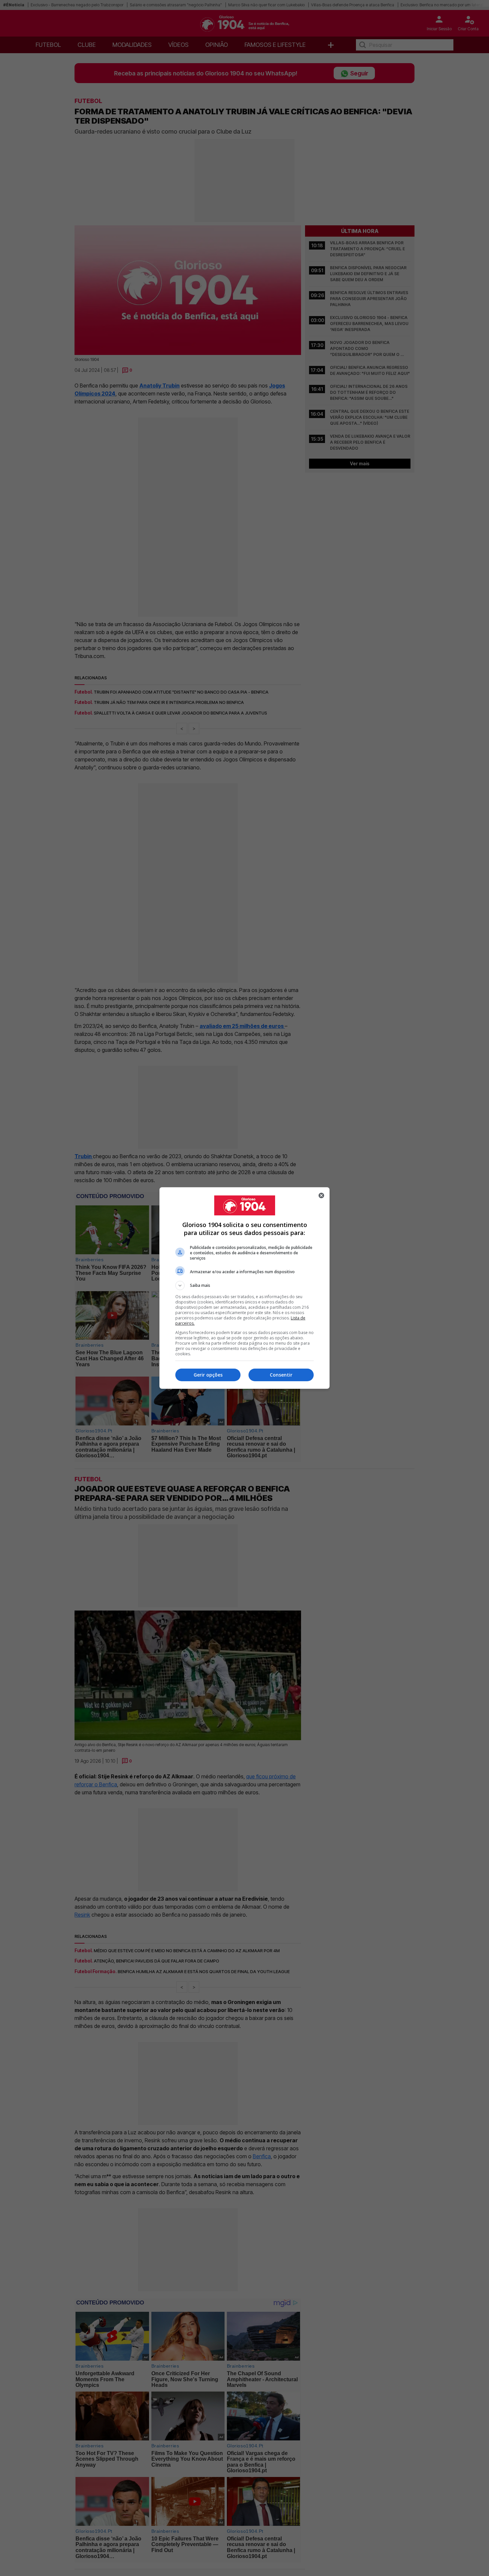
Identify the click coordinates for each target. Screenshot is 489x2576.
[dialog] (244, 1288)
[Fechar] (321, 1195)
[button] (244, 1286)
